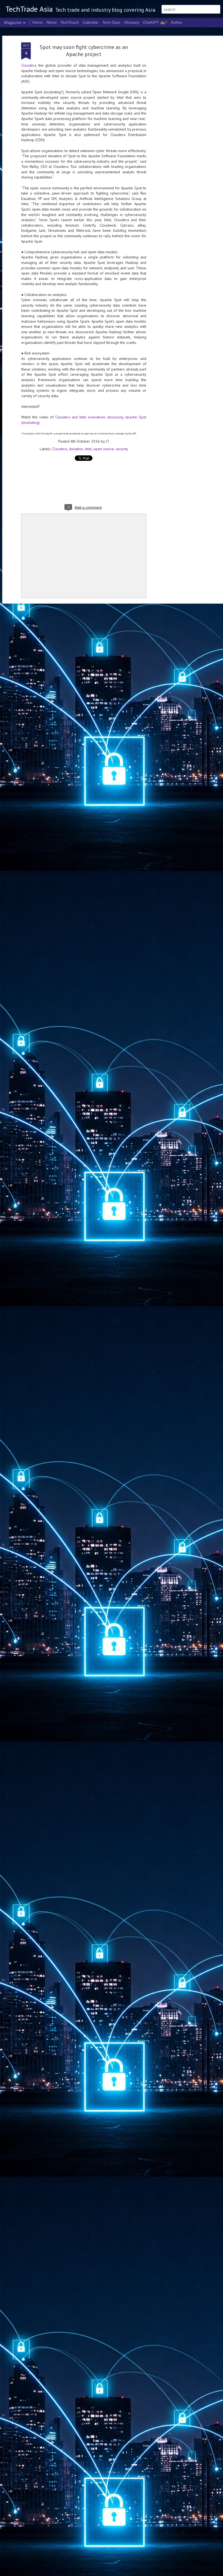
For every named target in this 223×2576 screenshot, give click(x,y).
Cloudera (29, 65)
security (122, 449)
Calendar (91, 22)
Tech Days (111, 22)
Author (176, 22)
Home (38, 22)
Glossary (132, 22)
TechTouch (70, 22)
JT (108, 441)
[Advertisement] (176, 128)
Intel (88, 449)
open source (104, 449)
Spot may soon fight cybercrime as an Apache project (84, 51)
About (52, 22)
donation (76, 449)
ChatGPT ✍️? (155, 22)
